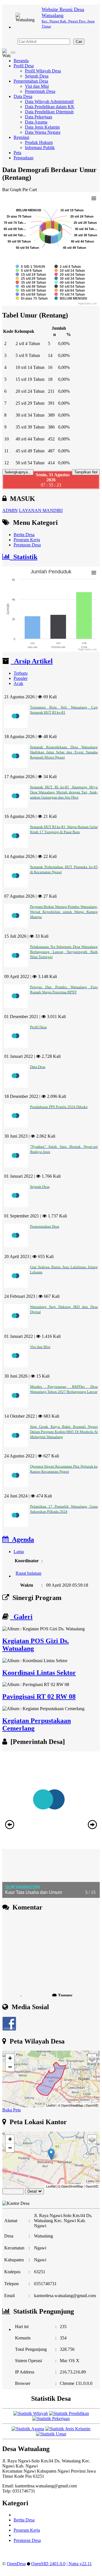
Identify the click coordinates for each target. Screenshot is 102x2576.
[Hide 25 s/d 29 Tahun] (31, 279)
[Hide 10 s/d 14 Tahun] (70, 271)
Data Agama (36, 122)
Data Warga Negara (43, 132)
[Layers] (92, 2058)
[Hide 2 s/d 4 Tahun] (68, 267)
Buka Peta (11, 2110)
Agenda (21, 1539)
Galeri (21, 1617)
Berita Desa (24, 535)
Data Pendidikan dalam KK (50, 107)
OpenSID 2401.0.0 (48, 2564)
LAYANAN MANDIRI (41, 510)
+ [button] (10, 2058)
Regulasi (21, 137)
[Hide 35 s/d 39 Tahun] (31, 283)
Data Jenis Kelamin (42, 127)
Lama (19, 1552)
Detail (32, 2191)
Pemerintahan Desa (31, 81)
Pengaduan (24, 158)
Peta (17, 153)
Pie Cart (30, 190)
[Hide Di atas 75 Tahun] (32, 298)
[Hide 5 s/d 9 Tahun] (29, 271)
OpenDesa (16, 2564)
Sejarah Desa (37, 76)
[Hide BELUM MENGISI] (71, 298)
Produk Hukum (39, 142)
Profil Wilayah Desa (43, 71)
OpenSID (92, 2105)
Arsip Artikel (32, 661)
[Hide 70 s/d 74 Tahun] (70, 294)
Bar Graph (12, 190)
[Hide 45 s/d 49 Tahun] (31, 287)
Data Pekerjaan (39, 117)
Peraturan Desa (27, 545)
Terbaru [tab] (21, 673)
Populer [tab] (21, 678)
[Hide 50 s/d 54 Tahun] (70, 287)
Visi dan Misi (37, 86)
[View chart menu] (94, 198)
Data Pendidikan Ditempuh (49, 112)
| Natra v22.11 (79, 2564)
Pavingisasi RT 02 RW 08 (39, 1697)
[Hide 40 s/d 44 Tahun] (70, 283)
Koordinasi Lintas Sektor (39, 1673)
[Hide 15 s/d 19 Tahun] (31, 275)
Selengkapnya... (18, 472)
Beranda (21, 61)
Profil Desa (24, 66)
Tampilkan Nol (86, 472)
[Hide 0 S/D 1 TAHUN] (30, 267)
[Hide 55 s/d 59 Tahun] (31, 291)
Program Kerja (27, 540)
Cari (79, 42)
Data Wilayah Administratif (49, 102)
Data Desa (23, 96)
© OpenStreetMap (71, 2105)
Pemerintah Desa (40, 91)
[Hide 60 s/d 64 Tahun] (70, 291)
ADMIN (10, 510)
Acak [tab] (18, 683)
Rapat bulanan (28, 1567)
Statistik (24, 557)
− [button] (10, 2067)
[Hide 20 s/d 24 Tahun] (70, 275)
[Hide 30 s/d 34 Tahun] (70, 279)
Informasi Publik (40, 148)
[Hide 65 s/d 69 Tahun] (31, 294)
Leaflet (51, 2105)
